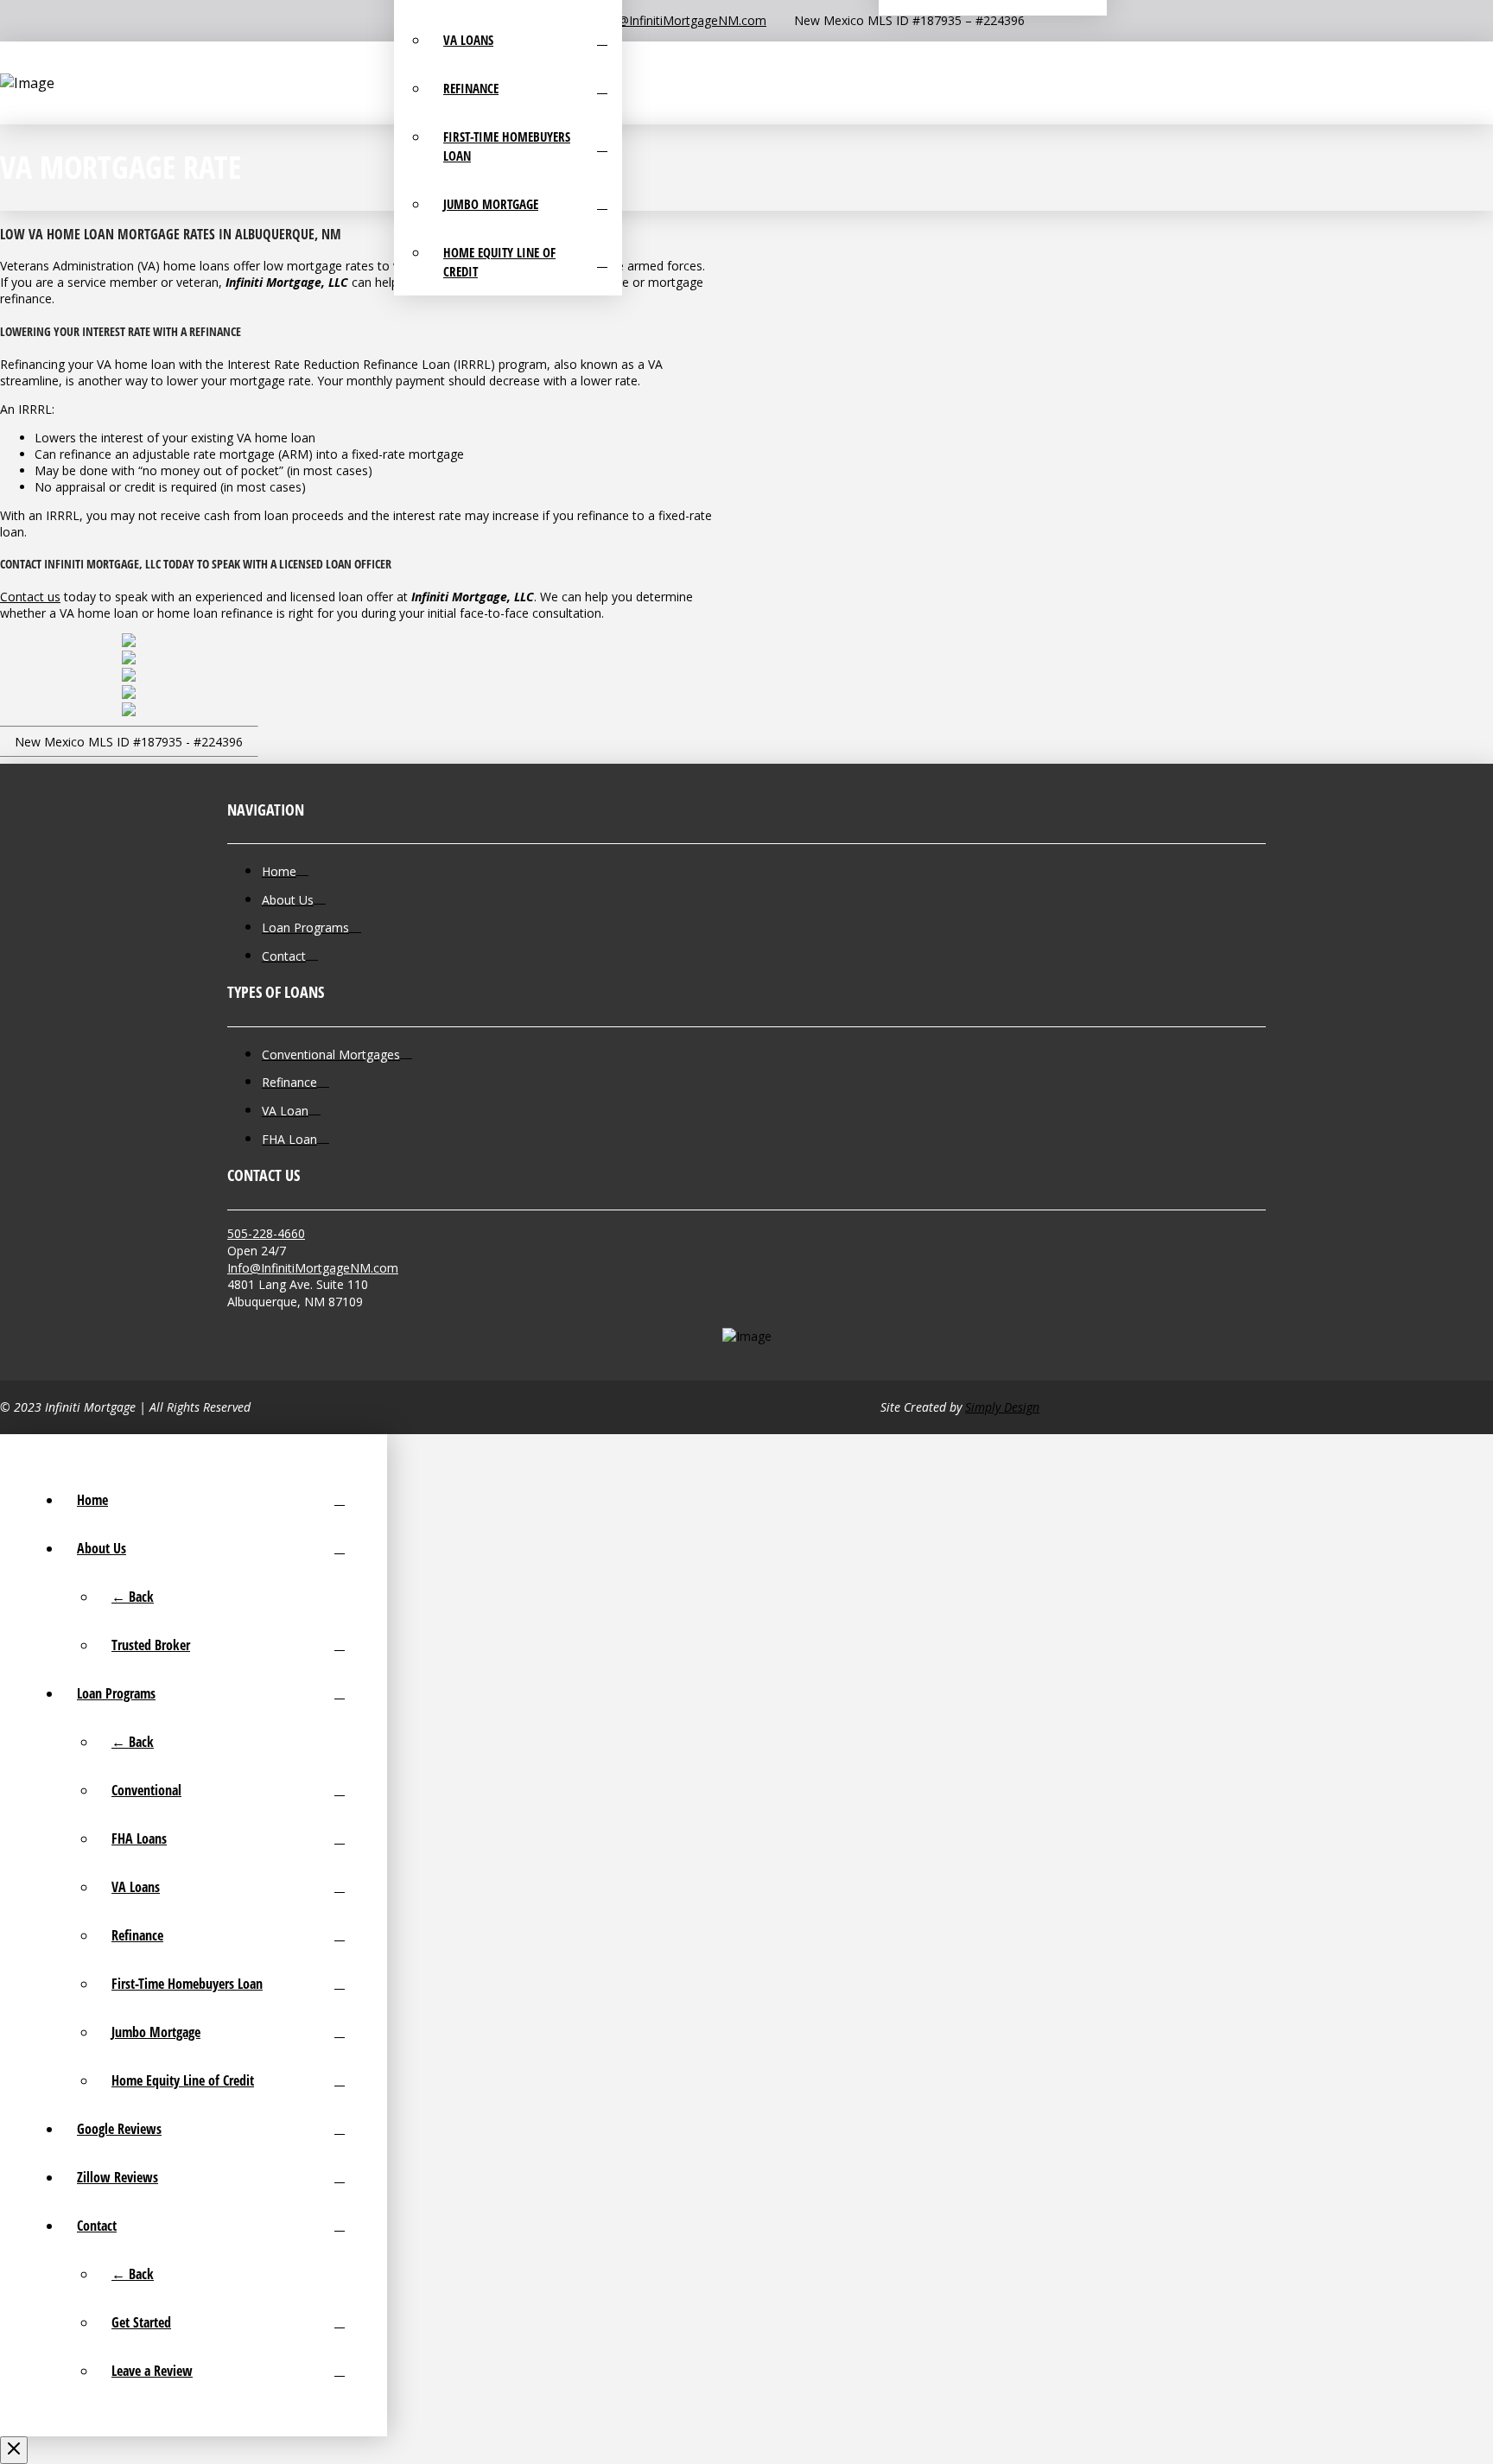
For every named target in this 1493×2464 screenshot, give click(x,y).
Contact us (30, 597)
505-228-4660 (266, 1233)
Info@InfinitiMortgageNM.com (313, 1268)
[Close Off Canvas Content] (14, 2450)
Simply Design (1002, 1407)
